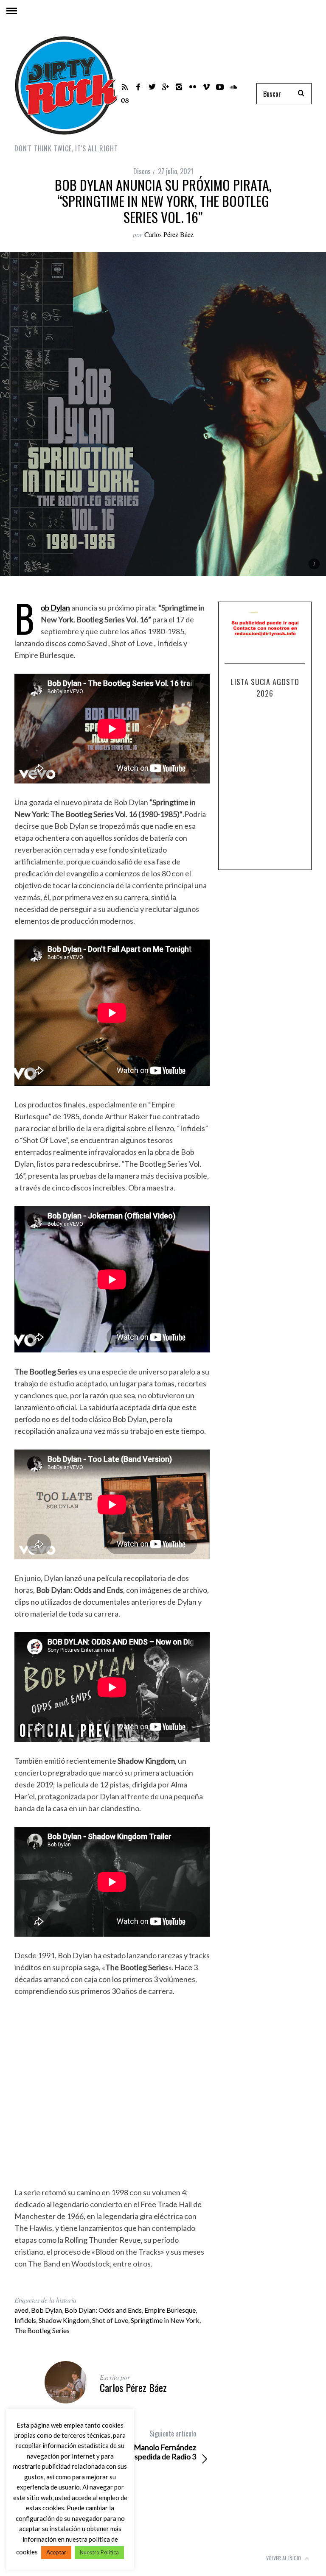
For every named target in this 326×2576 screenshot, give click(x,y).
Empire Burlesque (170, 2310)
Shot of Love (110, 2320)
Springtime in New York (165, 2320)
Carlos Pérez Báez (169, 234)
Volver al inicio (284, 2558)
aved (21, 2310)
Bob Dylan (46, 2310)
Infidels (25, 2320)
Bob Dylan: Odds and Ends (103, 2310)
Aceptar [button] (56, 2552)
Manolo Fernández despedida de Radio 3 (161, 2445)
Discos (142, 171)
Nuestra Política (99, 2552)
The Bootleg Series (42, 2330)
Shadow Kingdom (64, 2320)
